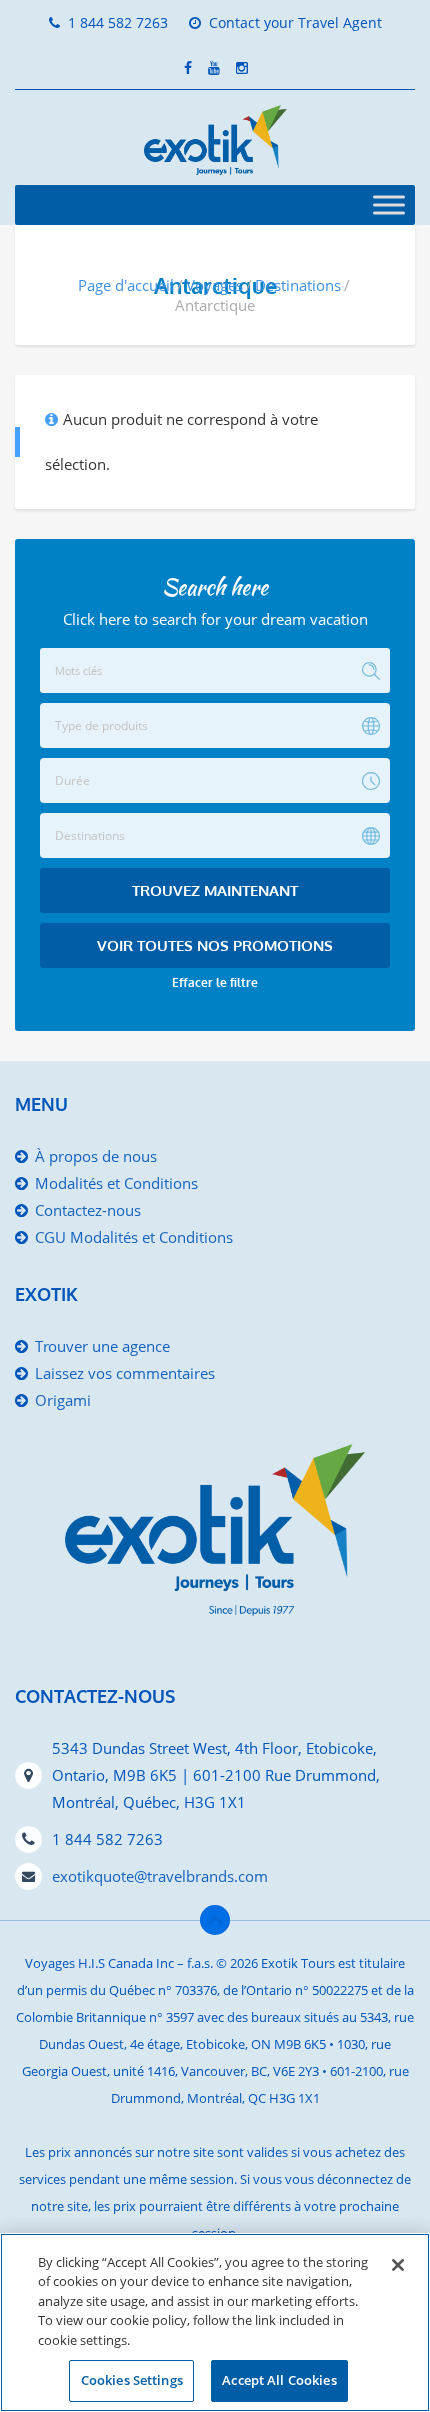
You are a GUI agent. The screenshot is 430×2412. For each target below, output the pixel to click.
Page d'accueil (126, 285)
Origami (63, 1400)
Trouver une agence (102, 1346)
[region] (215, 2322)
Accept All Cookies (279, 2380)
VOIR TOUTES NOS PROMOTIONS (215, 945)
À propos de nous (96, 1156)
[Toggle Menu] (389, 204)
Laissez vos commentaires (125, 1373)
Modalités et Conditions (116, 1183)
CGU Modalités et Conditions (134, 1237)
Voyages (214, 285)
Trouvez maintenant (215, 890)
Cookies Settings (132, 2380)
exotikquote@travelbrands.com (160, 1876)
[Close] (398, 2265)
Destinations (298, 285)
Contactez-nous (88, 1210)
